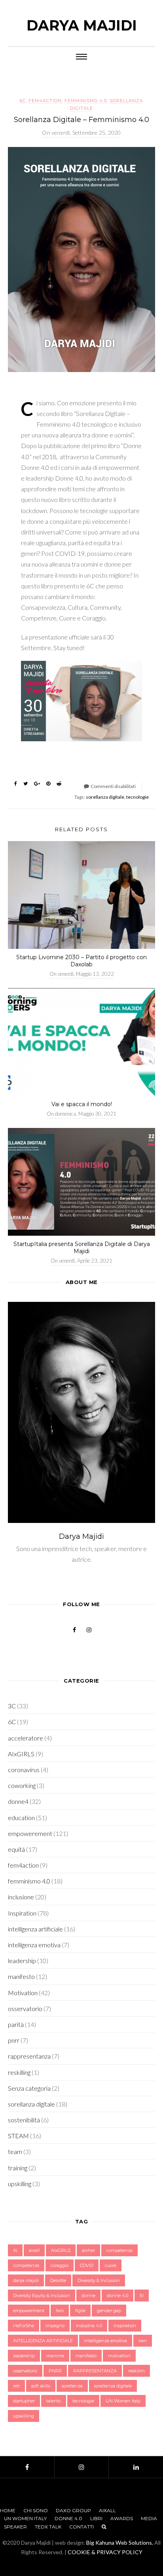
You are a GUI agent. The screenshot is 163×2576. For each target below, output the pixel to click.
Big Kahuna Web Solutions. (120, 2543)
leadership (22, 1961)
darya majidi (26, 2280)
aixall (34, 2250)
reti (16, 2386)
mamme (55, 2356)
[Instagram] (82, 2467)
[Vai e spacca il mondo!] (81, 1042)
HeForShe (24, 2326)
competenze (26, 2265)
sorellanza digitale (105, 797)
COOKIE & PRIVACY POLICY (105, 2552)
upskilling (20, 2184)
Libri (96, 2518)
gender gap (109, 2311)
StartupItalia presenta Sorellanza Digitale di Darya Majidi (82, 1248)
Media (149, 2518)
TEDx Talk (48, 2527)
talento (54, 2401)
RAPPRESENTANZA (95, 2371)
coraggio (60, 2265)
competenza (119, 2250)
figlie (80, 2311)
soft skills (41, 2386)
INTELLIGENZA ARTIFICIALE (43, 2341)
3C (12, 1706)
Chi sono (36, 2510)
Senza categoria (29, 2088)
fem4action (45, 101)
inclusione (21, 1897)
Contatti (81, 2527)
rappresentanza (29, 2056)
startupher (24, 2401)
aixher (88, 2250)
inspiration (125, 2326)
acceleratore (26, 1738)
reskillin (136, 2371)
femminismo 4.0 (86, 101)
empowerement (30, 1833)
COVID (87, 2265)
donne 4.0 (118, 2296)
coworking (22, 1785)
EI (142, 2296)
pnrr (14, 2040)
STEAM (18, 2136)
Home (8, 2510)
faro (60, 2311)
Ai (15, 2250)
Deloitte (58, 2280)
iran (143, 2341)
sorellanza (72, 2386)
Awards (122, 2518)
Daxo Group (73, 2510)
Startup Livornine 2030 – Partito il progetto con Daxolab (81, 961)
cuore (111, 2265)
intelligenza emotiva (34, 1945)
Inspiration (22, 1913)
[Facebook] (27, 2467)
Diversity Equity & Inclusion (42, 2296)
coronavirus (24, 1770)
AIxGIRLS (21, 1754)
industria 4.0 (89, 2326)
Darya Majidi (82, 25)
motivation (119, 2356)
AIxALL (107, 2510)
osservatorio (25, 2008)
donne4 (18, 1801)
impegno (55, 2326)
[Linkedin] (136, 2467)
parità (16, 2024)
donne (88, 2296)
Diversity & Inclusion (99, 2280)
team (15, 2151)
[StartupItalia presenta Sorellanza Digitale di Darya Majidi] (81, 1182)
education (21, 1818)
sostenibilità (24, 2120)
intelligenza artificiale (35, 1929)
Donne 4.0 (68, 2518)
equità (16, 1849)
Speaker (15, 2527)
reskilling (19, 2072)
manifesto (21, 1976)
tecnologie (137, 797)
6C (23, 101)
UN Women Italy (123, 2401)
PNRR (55, 2371)
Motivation (23, 1993)
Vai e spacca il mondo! (82, 1104)
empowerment (29, 2311)
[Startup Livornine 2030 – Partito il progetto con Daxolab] (81, 895)
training (18, 2168)
